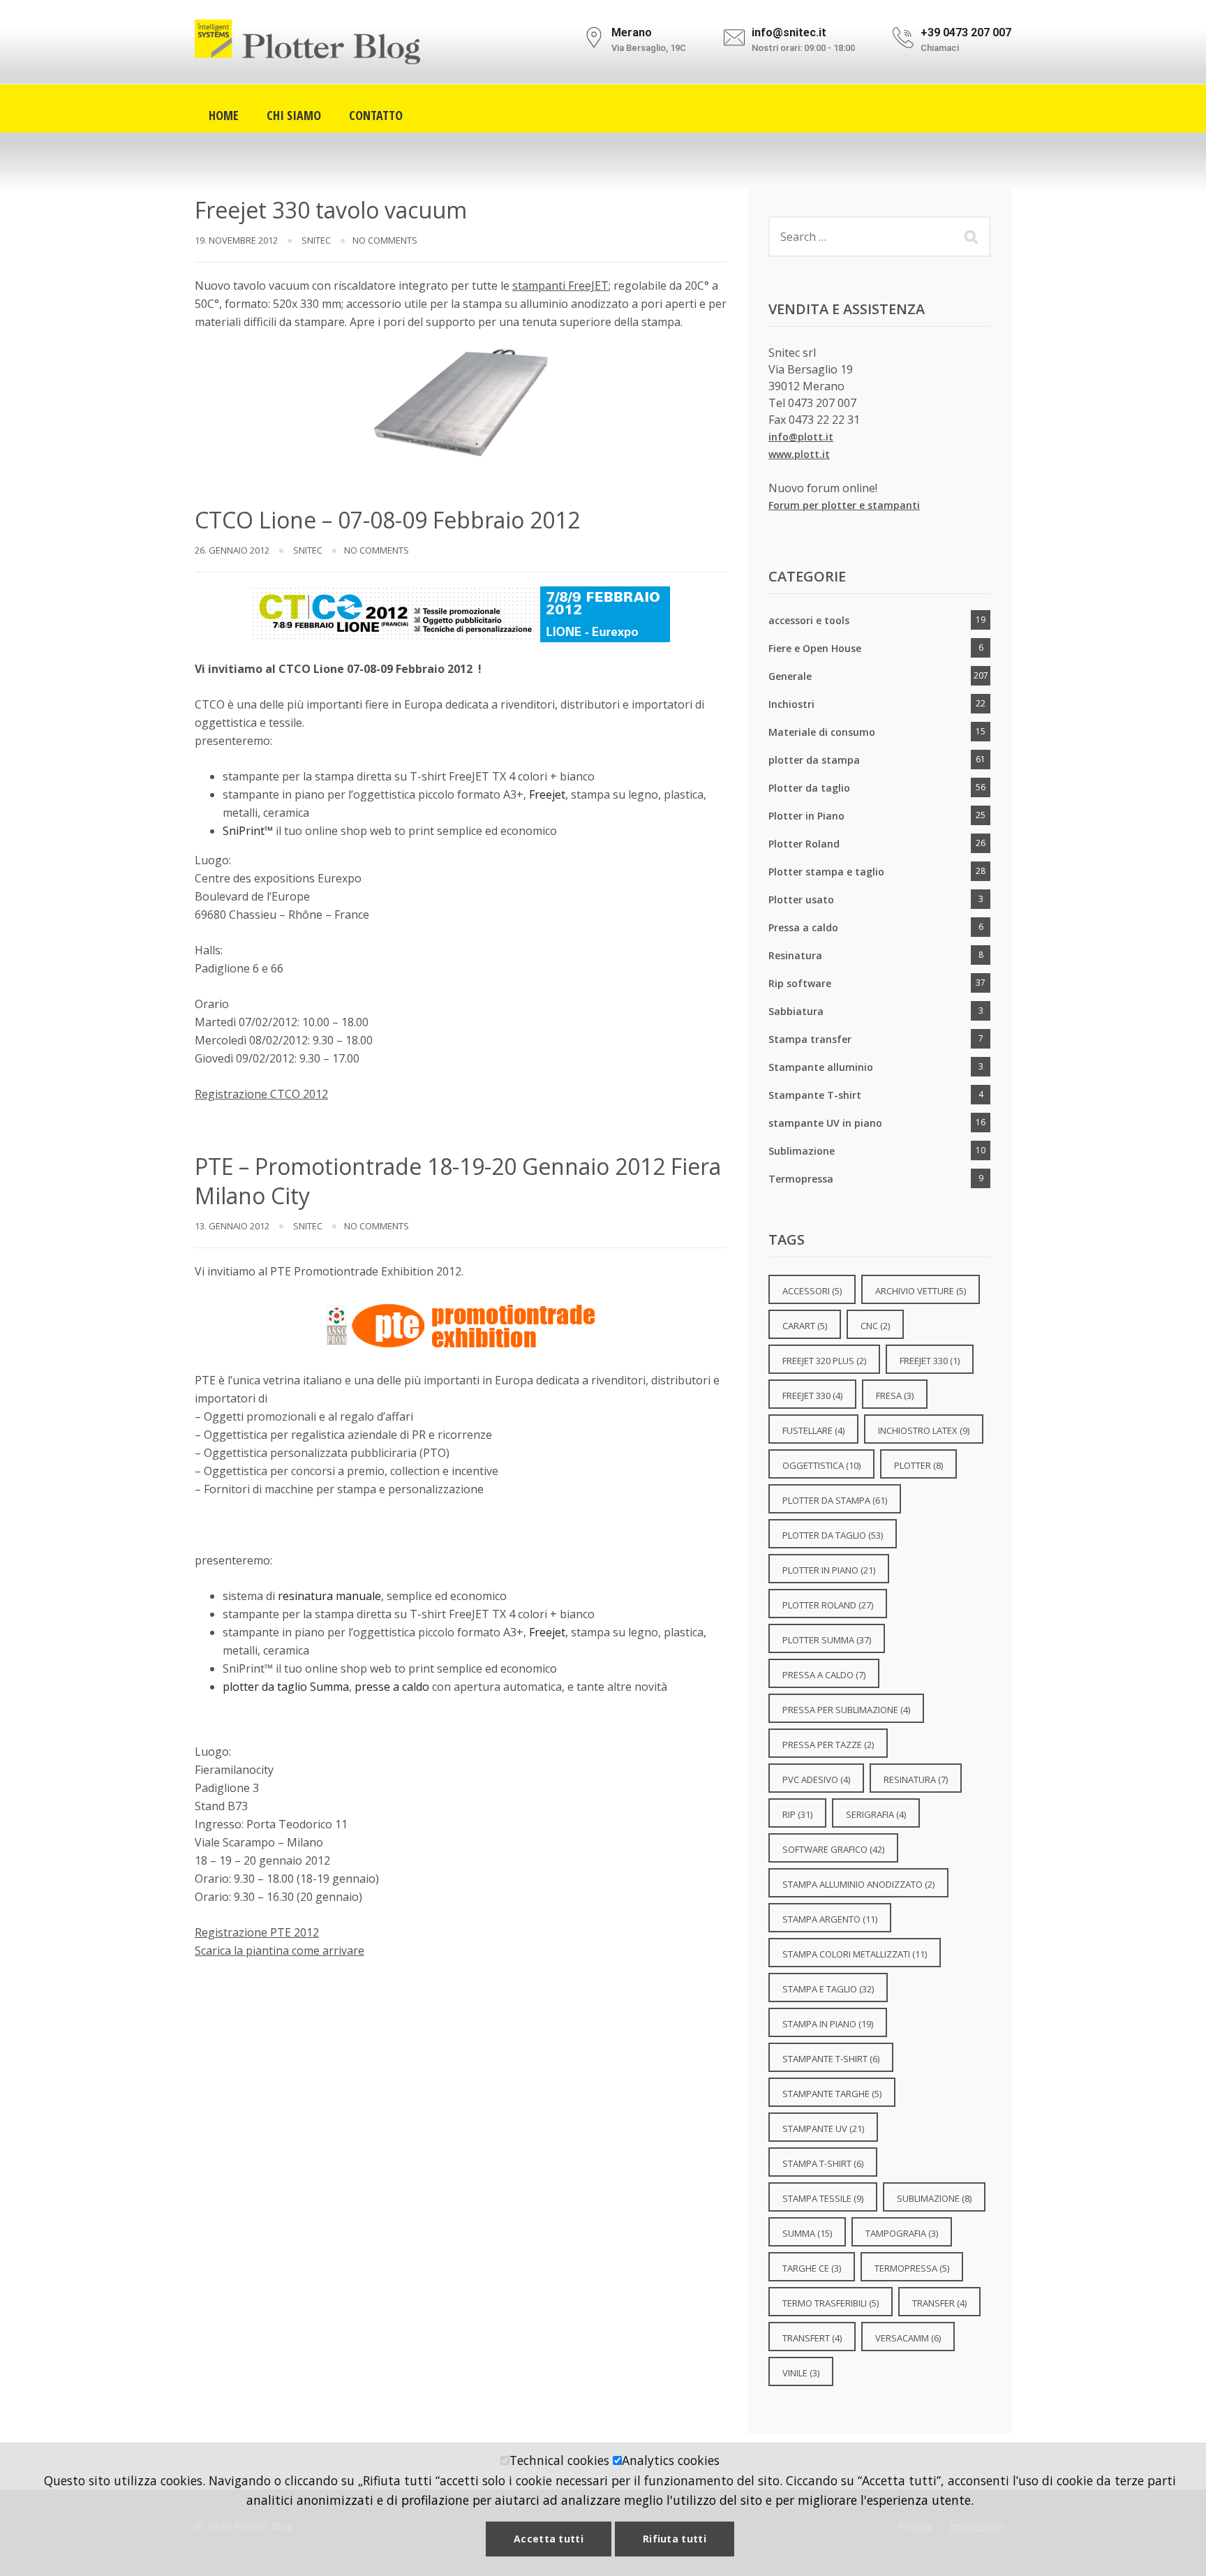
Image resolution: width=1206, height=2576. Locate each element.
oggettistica (821, 1465)
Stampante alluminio (821, 1067)
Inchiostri (791, 704)
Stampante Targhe (832, 2094)
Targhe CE (812, 2268)
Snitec (316, 240)
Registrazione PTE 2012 (257, 1932)
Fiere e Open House (815, 648)
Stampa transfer (810, 1039)
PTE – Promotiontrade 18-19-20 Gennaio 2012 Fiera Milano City (458, 1181)
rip (797, 1814)
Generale (790, 676)
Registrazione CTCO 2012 (261, 1094)
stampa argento (830, 1919)
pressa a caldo (824, 1675)
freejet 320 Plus (824, 1361)
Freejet (547, 794)
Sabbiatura (796, 1011)
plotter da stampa (814, 760)
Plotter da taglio (809, 788)
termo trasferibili (831, 2303)
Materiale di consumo (822, 732)
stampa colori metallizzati (855, 1954)
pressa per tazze (828, 1745)
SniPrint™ (249, 831)
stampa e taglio (828, 1989)
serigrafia (876, 1814)
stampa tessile (823, 2198)
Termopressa (801, 1179)
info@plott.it (801, 437)
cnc (875, 1326)
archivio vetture (921, 1291)
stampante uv (823, 2129)
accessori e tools (809, 620)
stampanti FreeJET (560, 286)
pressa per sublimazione (846, 1710)
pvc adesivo (816, 1779)
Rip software (800, 983)
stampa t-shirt (823, 2163)
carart (805, 1326)
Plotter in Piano (806, 816)
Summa (807, 2233)
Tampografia (902, 2233)
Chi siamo (294, 113)
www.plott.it (799, 454)
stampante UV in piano (825, 1123)
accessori (812, 1291)
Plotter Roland (804, 844)
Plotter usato (801, 900)
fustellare (813, 1430)
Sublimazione (802, 1151)
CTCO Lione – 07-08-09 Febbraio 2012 (387, 520)
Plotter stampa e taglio (826, 872)
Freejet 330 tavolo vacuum (331, 210)
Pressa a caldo (803, 927)
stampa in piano (828, 2024)
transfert (812, 2338)
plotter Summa (827, 1640)
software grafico (833, 1849)
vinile (801, 2373)
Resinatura (795, 955)
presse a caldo (392, 1687)
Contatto (376, 113)
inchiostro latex (924, 1430)
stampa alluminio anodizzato (858, 1884)
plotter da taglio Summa (286, 1687)
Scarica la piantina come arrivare (280, 1950)
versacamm (908, 2338)
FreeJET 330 (812, 1396)
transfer (939, 2303)
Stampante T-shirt (815, 1095)
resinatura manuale (329, 1596)
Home (224, 113)
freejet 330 (930, 1361)
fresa (895, 1396)
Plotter (918, 1465)
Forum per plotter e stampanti (844, 505)
